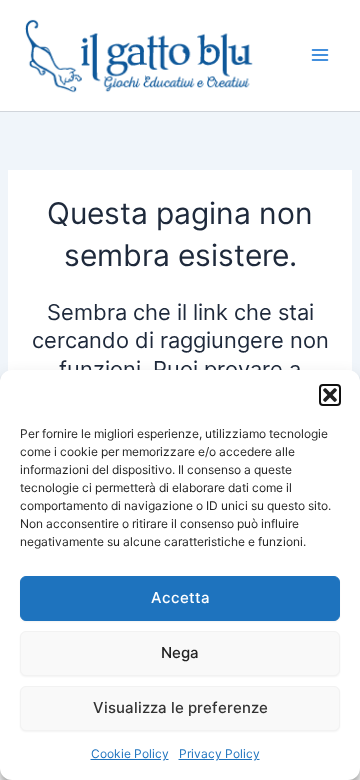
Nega (180, 652)
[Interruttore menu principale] (320, 55)
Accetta (180, 597)
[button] (330, 395)
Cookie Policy (130, 753)
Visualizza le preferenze (180, 707)
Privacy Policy (219, 753)
